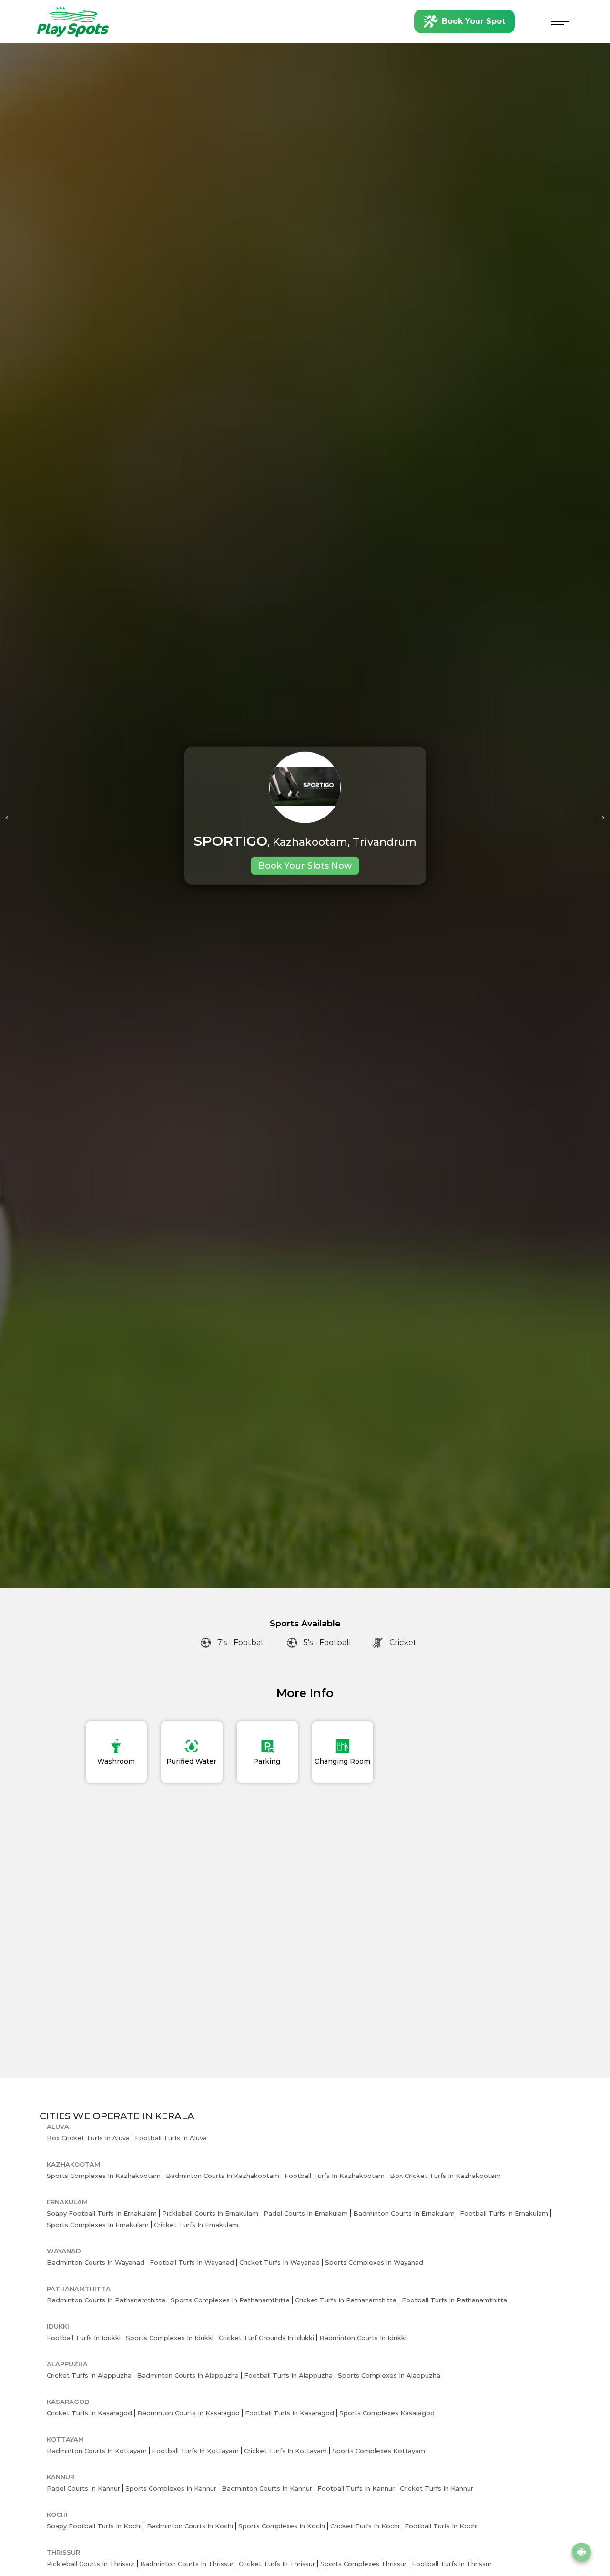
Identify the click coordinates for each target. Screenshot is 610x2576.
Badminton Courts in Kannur (267, 2488)
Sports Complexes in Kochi (282, 2526)
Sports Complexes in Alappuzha (389, 2375)
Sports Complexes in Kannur (171, 2488)
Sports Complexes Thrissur (363, 2564)
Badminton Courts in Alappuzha (188, 2375)
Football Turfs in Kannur (356, 2488)
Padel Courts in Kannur (83, 2488)
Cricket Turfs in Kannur (437, 2488)
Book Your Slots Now (305, 866)
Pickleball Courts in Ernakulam (210, 2213)
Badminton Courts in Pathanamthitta (106, 2300)
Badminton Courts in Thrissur (187, 2564)
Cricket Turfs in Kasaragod (89, 2413)
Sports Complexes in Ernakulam (98, 2225)
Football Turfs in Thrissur (452, 2564)
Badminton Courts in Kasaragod (188, 2413)
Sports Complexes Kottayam (379, 2451)
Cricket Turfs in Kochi (365, 2526)
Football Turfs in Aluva (171, 2138)
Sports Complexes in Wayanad (374, 2262)
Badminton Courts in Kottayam (97, 2451)
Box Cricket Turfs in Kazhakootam (445, 2176)
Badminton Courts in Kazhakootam (223, 2176)
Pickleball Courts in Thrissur (91, 2564)
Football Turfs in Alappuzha (288, 2375)
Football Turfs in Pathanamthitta (454, 2300)
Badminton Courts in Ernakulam (404, 2213)
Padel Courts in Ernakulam (306, 2213)
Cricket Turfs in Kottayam (285, 2451)
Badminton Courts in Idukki (363, 2338)
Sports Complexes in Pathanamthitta (230, 2300)
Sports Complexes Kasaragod (387, 2413)
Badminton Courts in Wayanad (96, 2262)
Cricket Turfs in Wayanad (280, 2262)
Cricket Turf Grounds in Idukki (266, 2338)
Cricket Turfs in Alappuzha (89, 2375)
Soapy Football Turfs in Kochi (94, 2526)
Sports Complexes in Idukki (170, 2338)
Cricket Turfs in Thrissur (277, 2564)
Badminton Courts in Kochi (190, 2526)
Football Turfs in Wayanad (192, 2262)
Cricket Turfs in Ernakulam (196, 2225)
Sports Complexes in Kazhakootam (104, 2176)
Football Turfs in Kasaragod (290, 2413)
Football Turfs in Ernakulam (504, 2213)
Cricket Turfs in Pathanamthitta (346, 2300)
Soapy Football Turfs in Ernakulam (102, 2213)
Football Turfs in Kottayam (195, 2451)
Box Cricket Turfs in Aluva (88, 2138)
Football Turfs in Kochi (441, 2526)
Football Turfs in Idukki (84, 2338)
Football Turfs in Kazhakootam (335, 2176)
